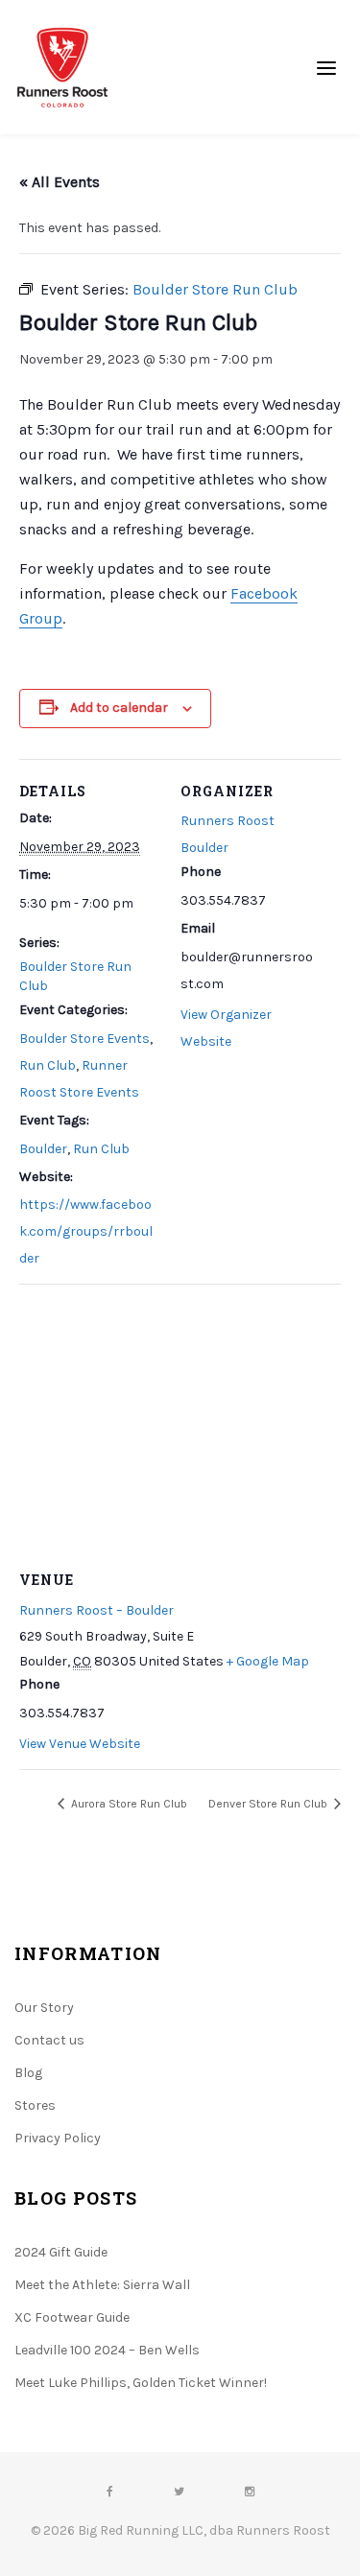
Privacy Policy (58, 2138)
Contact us (49, 2040)
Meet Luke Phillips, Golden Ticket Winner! (141, 2383)
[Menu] (326, 67)
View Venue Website (80, 1744)
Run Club (48, 1065)
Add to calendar (119, 708)
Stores (35, 2105)
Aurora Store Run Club (128, 1804)
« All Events (60, 182)
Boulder (43, 1149)
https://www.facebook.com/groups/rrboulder (86, 1231)
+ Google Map (268, 1661)
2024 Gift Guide (61, 2252)
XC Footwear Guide (72, 2317)
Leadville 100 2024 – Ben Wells (107, 2350)
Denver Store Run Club (269, 1804)
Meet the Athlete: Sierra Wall (102, 2285)
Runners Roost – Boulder (96, 1610)
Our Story (44, 2008)
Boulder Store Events (84, 1039)
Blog (28, 2073)
